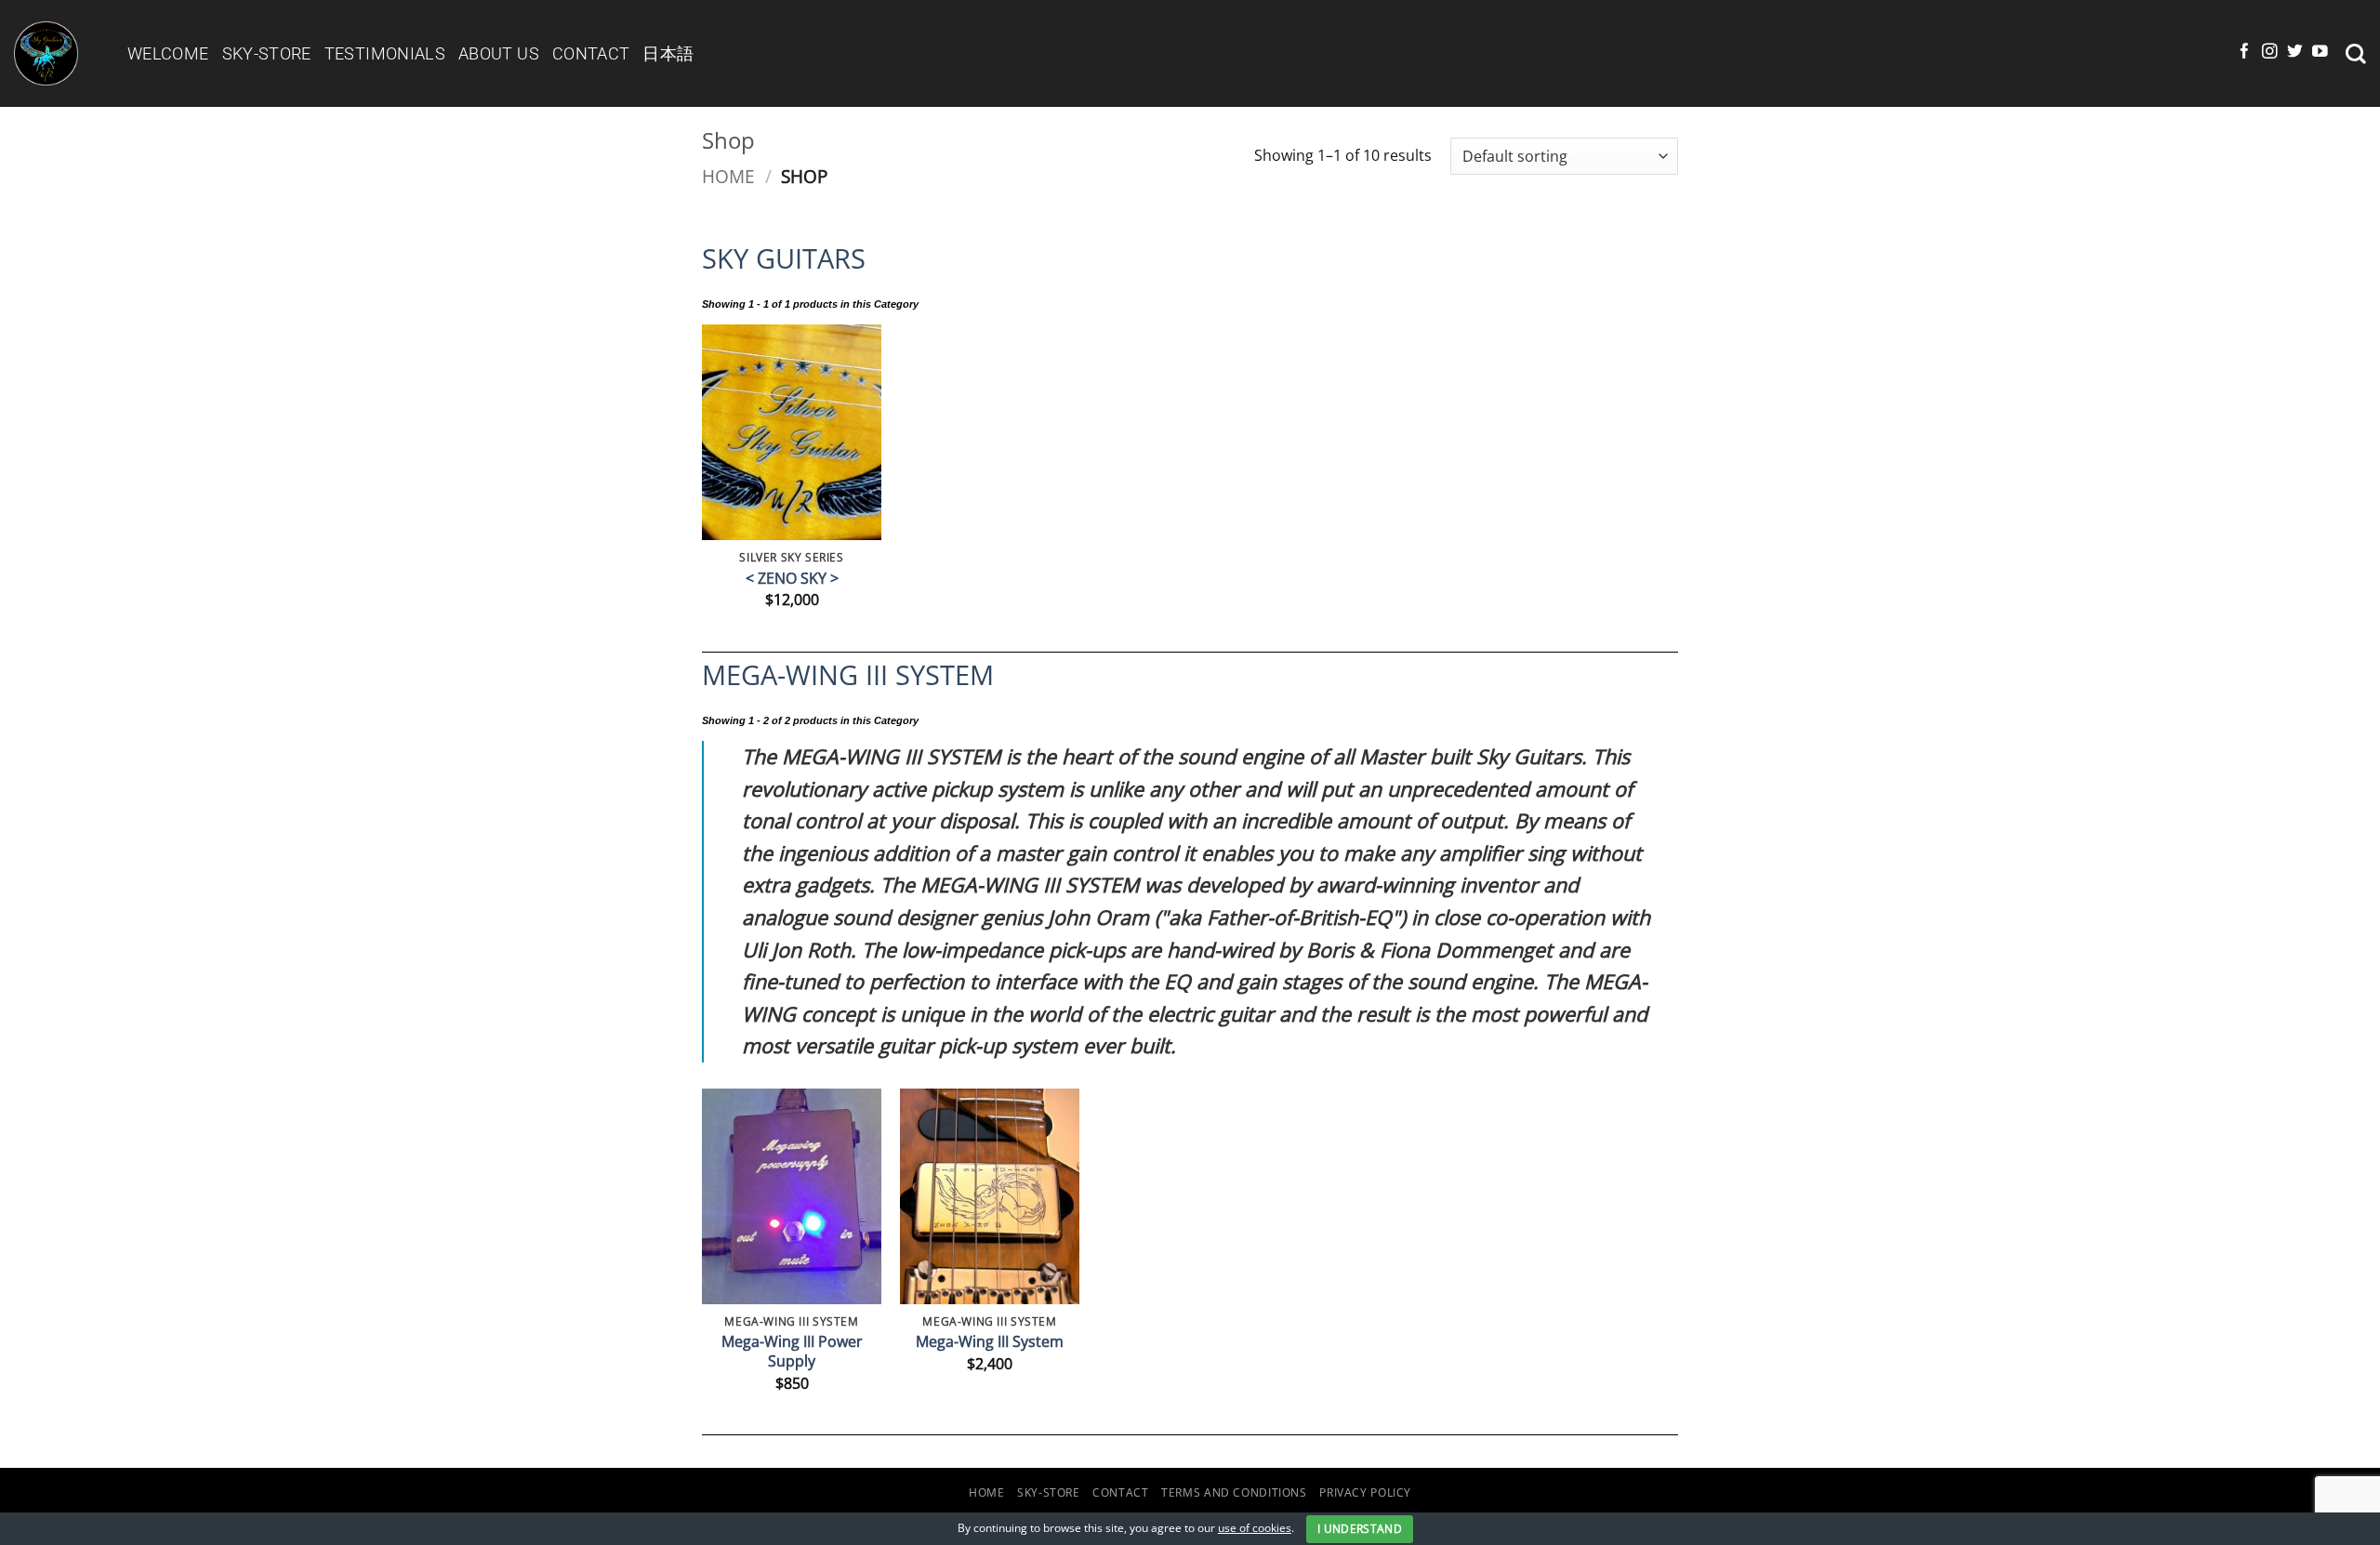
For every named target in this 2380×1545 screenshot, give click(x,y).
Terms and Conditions (1234, 1492)
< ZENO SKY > (792, 579)
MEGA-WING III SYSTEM (848, 674)
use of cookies (1255, 1528)
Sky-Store (267, 53)
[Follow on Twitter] (2295, 53)
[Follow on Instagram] (2270, 53)
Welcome (168, 53)
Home (728, 176)
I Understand (1360, 1529)
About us (499, 53)
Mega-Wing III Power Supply (792, 1352)
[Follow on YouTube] (2320, 53)
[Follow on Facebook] (2245, 53)
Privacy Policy (1365, 1492)
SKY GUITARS (784, 258)
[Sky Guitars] (57, 53)
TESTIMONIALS (385, 53)
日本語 (668, 53)
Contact (591, 53)
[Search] (2356, 54)
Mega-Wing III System (990, 1342)
